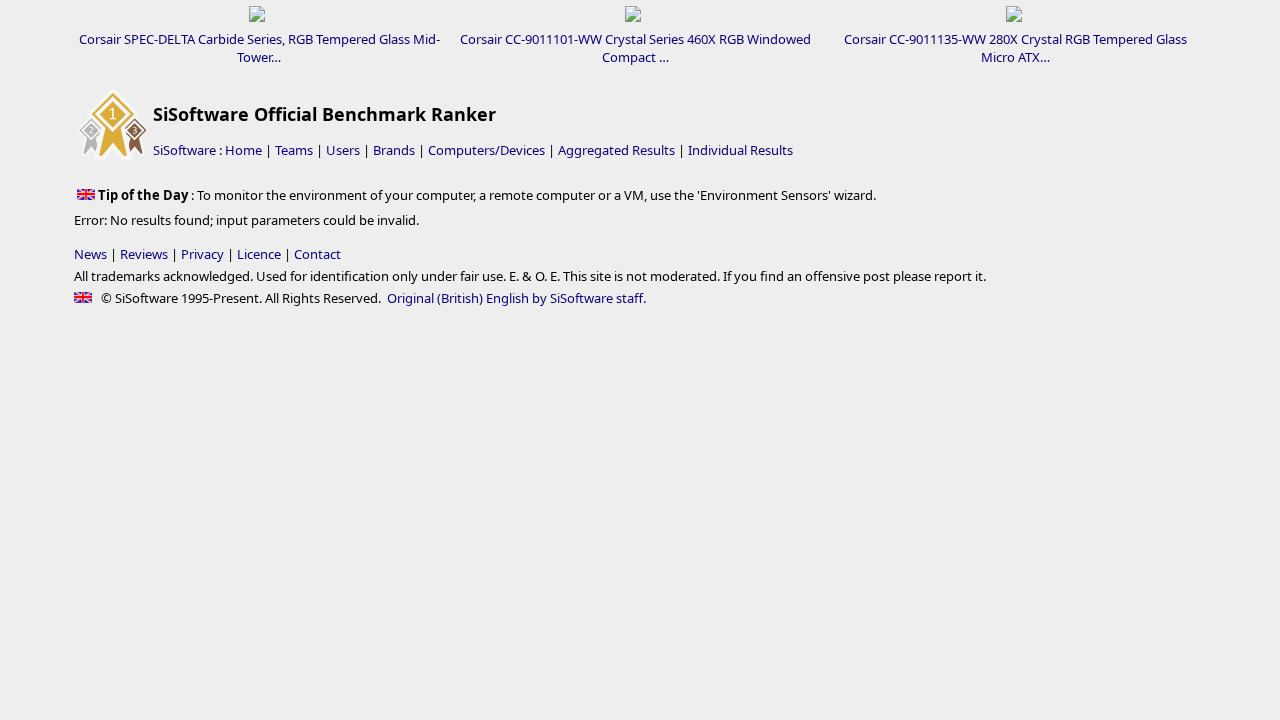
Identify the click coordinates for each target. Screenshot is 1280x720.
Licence (259, 254)
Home (243, 150)
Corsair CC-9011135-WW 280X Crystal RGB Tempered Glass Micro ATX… (1015, 48)
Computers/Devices (486, 150)
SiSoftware (184, 150)
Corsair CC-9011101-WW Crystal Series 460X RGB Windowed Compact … (635, 48)
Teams (294, 150)
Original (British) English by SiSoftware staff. (516, 298)
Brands (394, 150)
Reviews (144, 254)
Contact (317, 254)
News (90, 254)
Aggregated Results (616, 150)
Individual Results (740, 150)
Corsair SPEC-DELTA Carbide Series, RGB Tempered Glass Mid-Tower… (259, 48)
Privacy (202, 254)
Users (343, 150)
